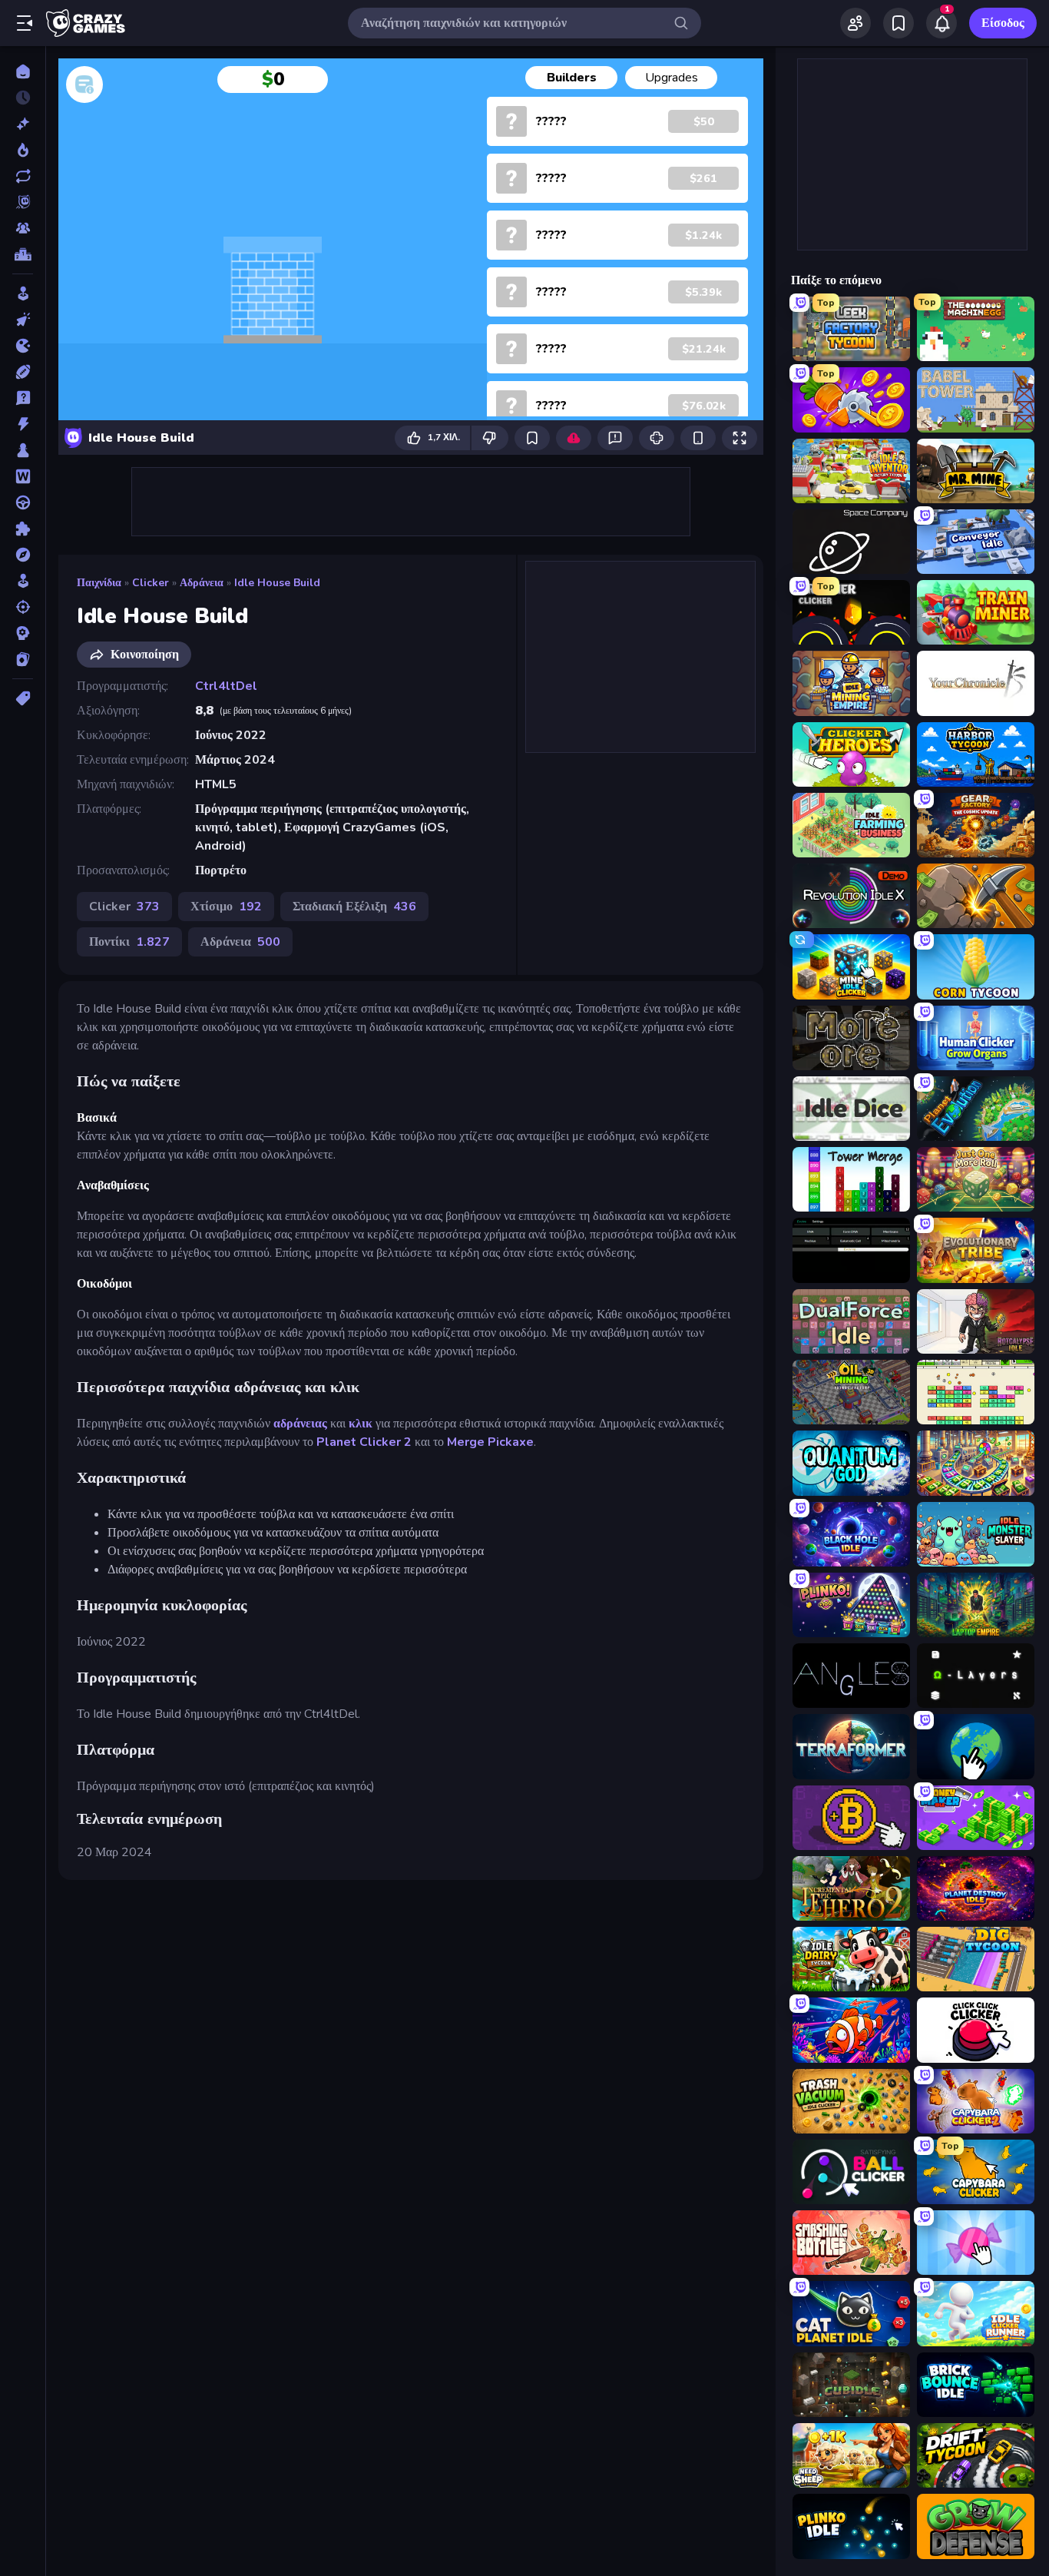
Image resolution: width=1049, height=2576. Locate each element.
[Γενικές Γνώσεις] (23, 398)
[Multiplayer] (23, 228)
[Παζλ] (23, 529)
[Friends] (855, 23)
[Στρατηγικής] (23, 633)
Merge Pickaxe (490, 1442)
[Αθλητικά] (23, 372)
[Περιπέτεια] (23, 555)
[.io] (23, 346)
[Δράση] (23, 424)
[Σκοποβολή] (23, 607)
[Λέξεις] (23, 476)
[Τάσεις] (23, 150)
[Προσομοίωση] (23, 581)
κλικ (361, 1424)
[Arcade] (23, 293)
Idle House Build (277, 583)
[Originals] (23, 202)
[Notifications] (941, 23)
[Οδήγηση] (23, 502)
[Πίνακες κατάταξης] (23, 254)
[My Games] (898, 23)
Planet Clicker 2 (364, 1442)
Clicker (151, 583)
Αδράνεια (202, 583)
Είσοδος (1003, 23)
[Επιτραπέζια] (23, 450)
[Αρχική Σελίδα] (23, 71)
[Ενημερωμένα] (23, 176)
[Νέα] (23, 124)
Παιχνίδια (99, 583)
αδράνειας (300, 1424)
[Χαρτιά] (23, 659)
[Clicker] (23, 320)
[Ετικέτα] (23, 698)
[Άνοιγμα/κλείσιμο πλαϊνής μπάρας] (25, 23)
